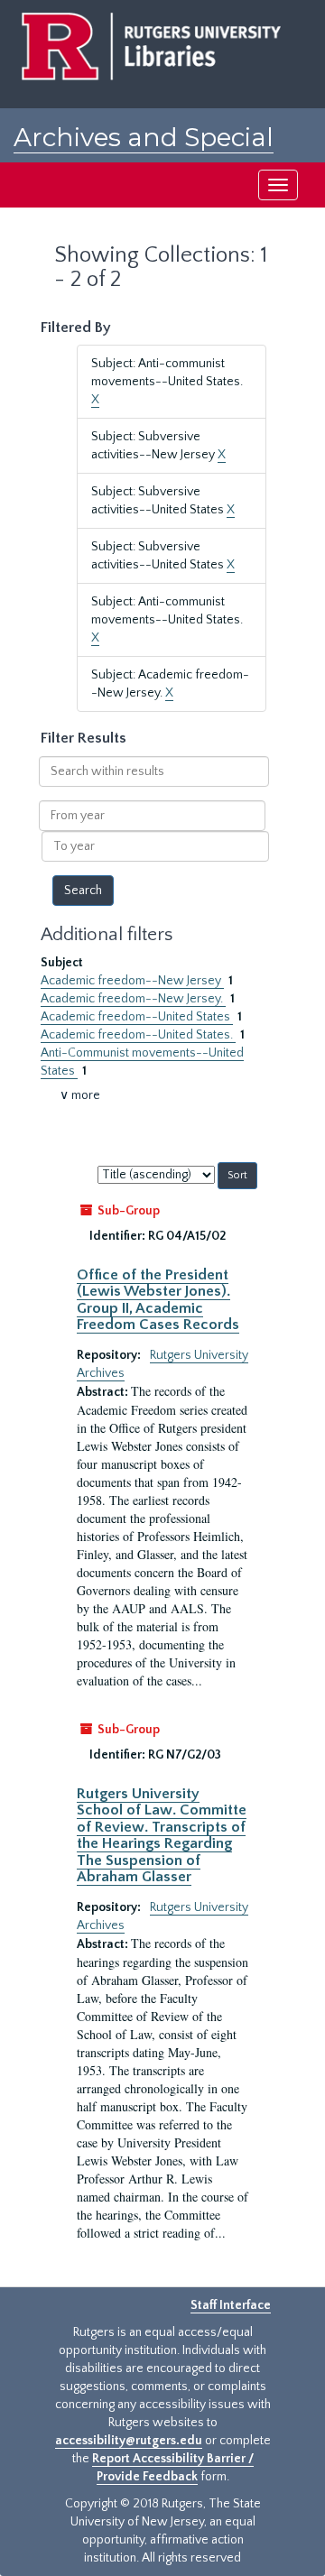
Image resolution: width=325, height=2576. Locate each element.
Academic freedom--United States (137, 1017)
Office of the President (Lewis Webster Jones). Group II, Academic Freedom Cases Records (158, 1300)
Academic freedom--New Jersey (132, 981)
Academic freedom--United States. (138, 1035)
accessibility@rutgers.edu (129, 2441)
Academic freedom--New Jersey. (133, 999)
